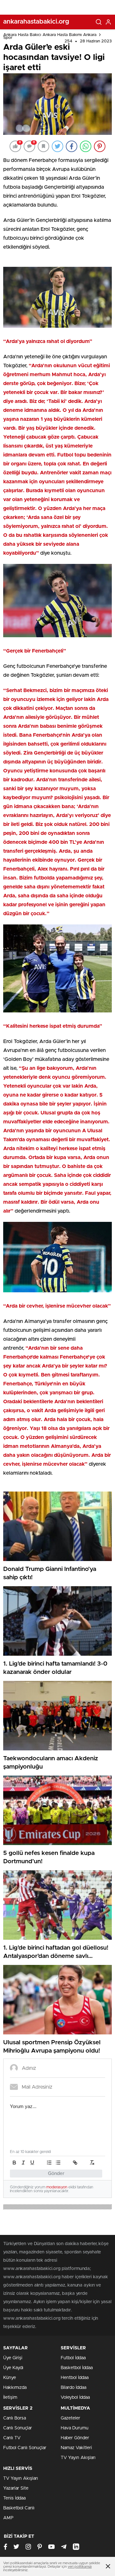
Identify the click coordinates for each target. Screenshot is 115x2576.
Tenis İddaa (14, 2498)
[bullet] (58, 2163)
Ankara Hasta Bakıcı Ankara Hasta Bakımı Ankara (50, 35)
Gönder (56, 2174)
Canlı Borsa (15, 2418)
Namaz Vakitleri (76, 2448)
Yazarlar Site (16, 2488)
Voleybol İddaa (75, 2397)
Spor (8, 38)
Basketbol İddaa (77, 2368)
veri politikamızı (80, 2567)
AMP (8, 2518)
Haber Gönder (75, 2438)
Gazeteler (70, 2418)
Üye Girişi (13, 2358)
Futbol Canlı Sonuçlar (25, 2448)
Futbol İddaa (73, 2358)
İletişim (10, 2397)
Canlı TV (12, 2438)
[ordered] (49, 2163)
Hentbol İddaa (75, 2378)
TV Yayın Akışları (78, 2458)
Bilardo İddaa (73, 2388)
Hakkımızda (15, 2388)
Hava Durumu (75, 2428)
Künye (10, 2378)
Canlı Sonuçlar (18, 2428)
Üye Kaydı (13, 2368)
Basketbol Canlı (19, 2508)
